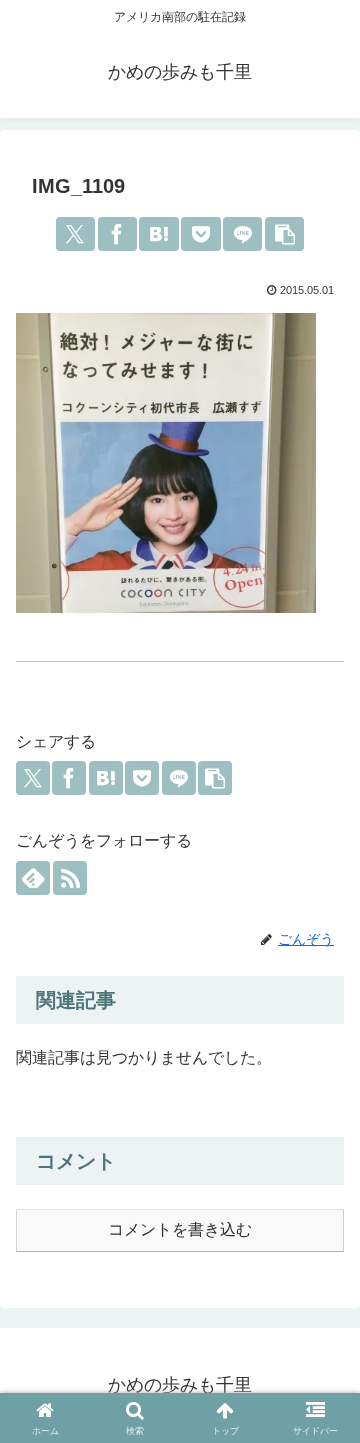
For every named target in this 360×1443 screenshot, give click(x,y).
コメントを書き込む (180, 1229)
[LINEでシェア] (242, 234)
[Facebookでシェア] (117, 234)
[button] (284, 234)
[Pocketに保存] (200, 234)
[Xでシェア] (75, 234)
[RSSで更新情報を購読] (70, 878)
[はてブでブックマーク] (158, 234)
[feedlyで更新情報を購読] (33, 878)
